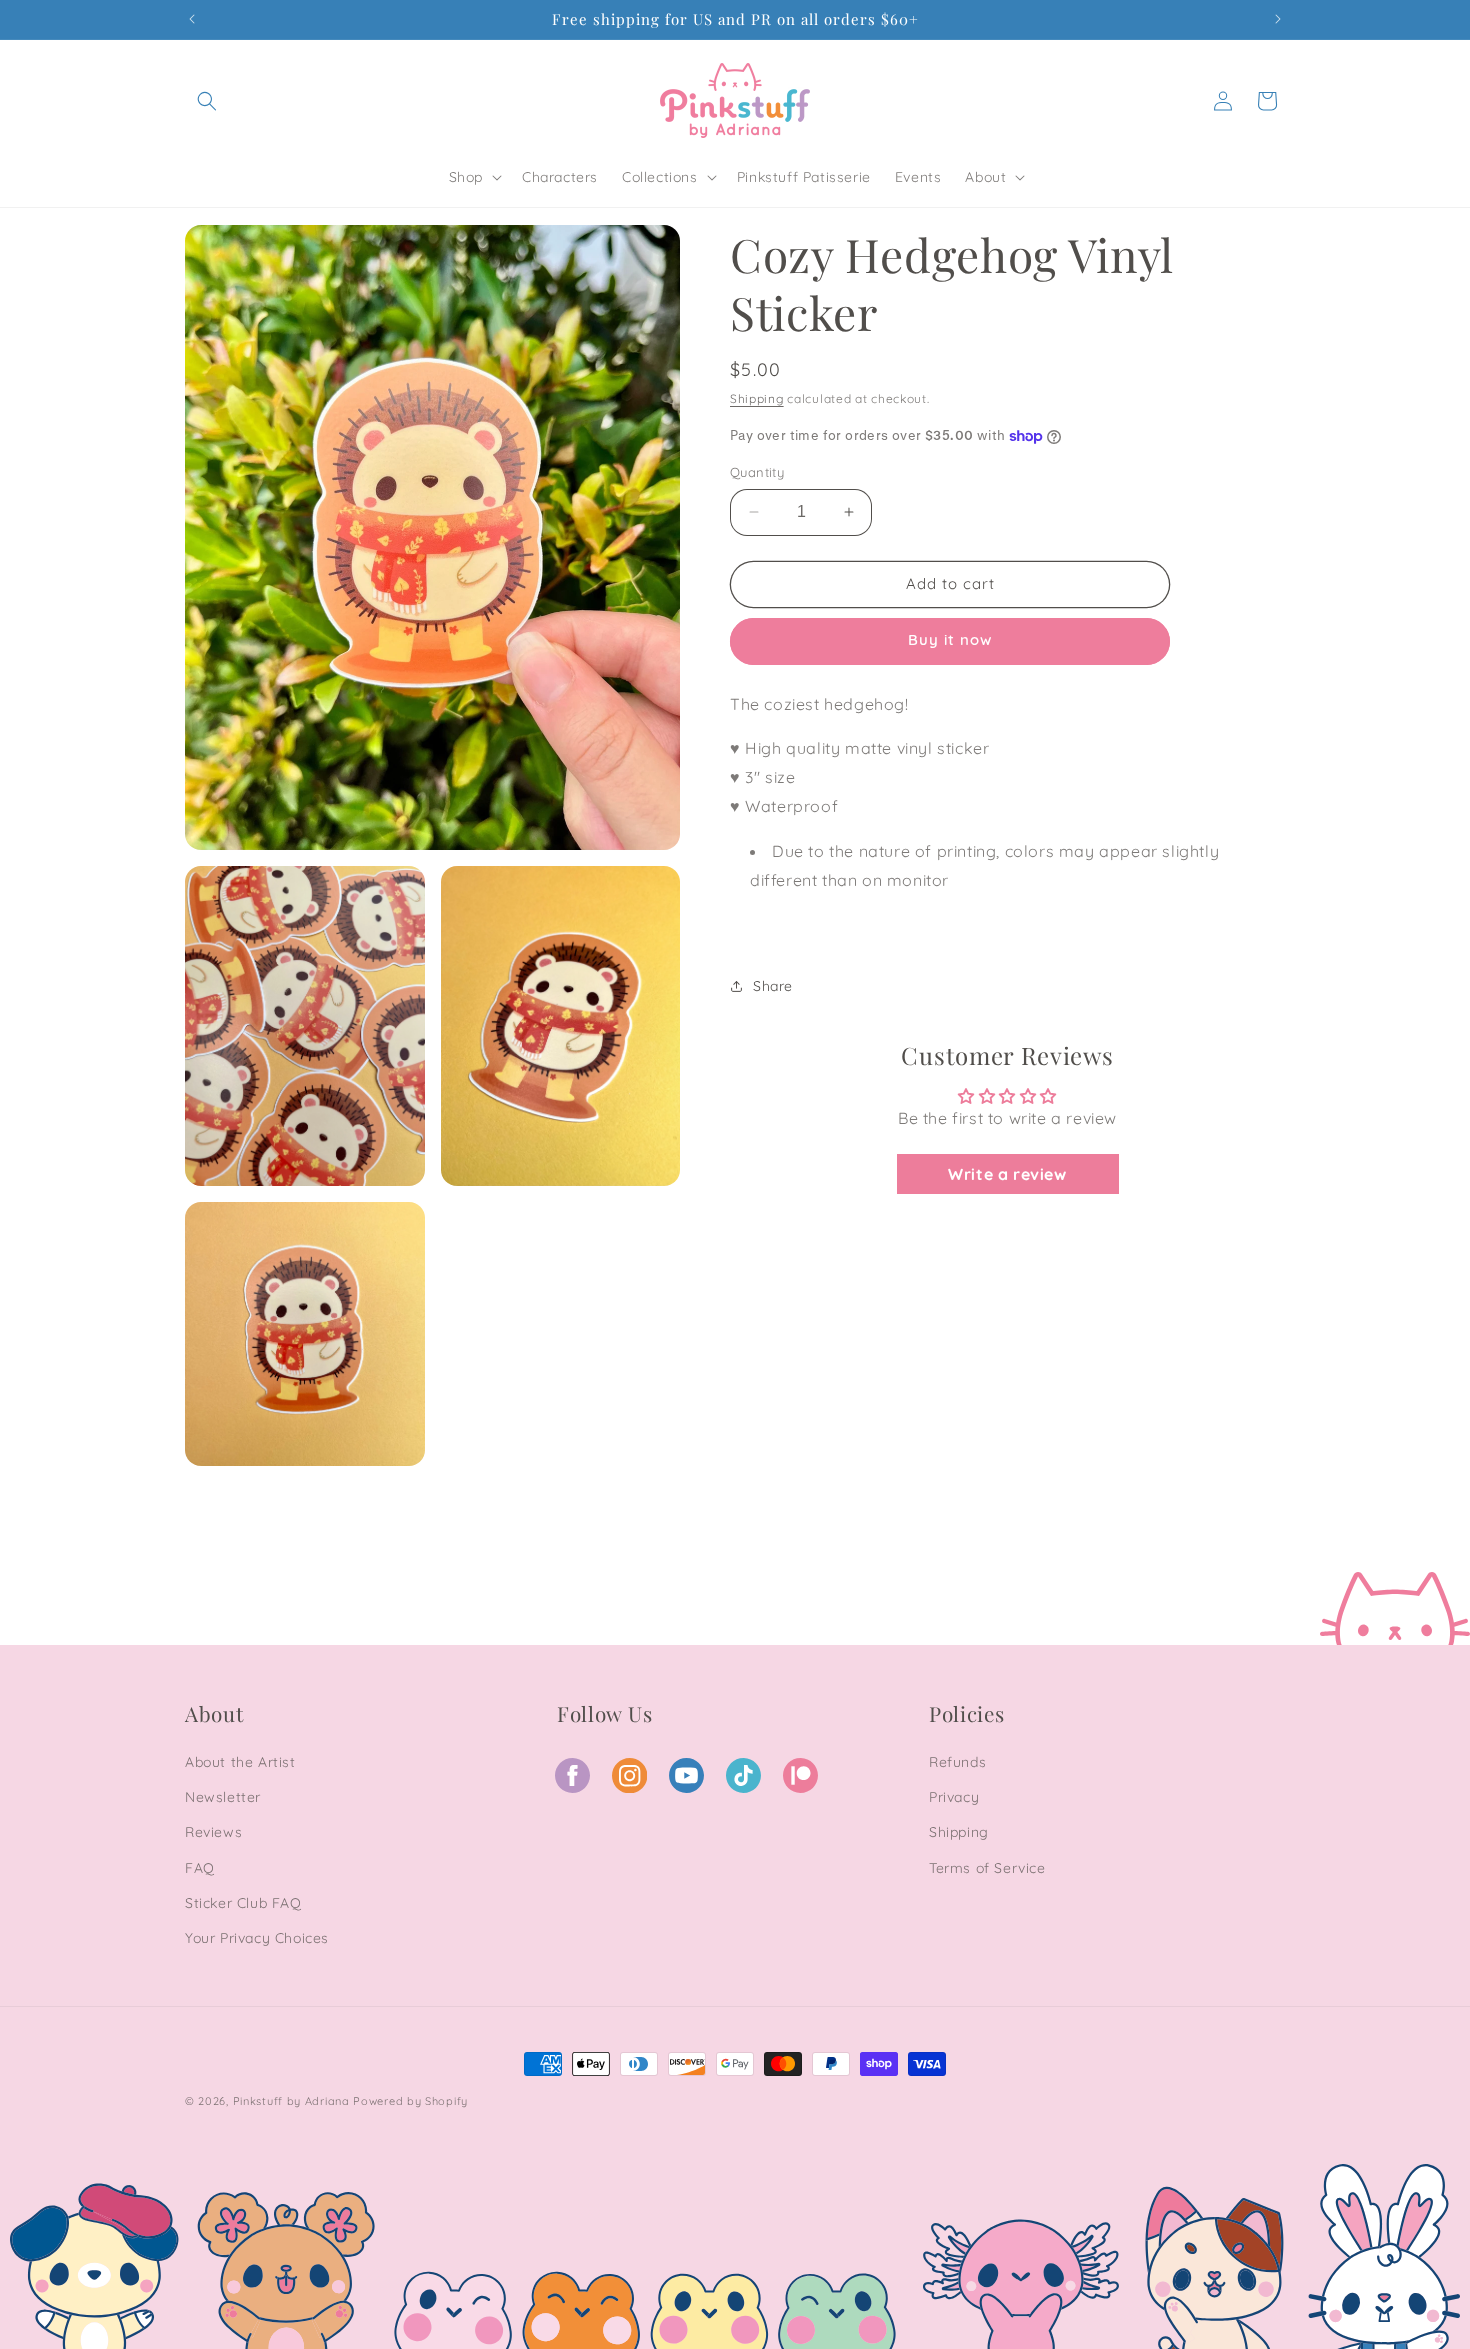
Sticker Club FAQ (243, 1903)
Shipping (757, 398)
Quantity (757, 472)
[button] (207, 101)
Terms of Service (987, 1868)
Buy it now (950, 641)
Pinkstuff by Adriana (293, 2101)
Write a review (1007, 1174)
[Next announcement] (1278, 19)
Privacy (954, 1797)
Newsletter (223, 1797)
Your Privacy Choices (257, 1938)
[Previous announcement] (192, 19)
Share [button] (773, 986)
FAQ (200, 1868)
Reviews (213, 1832)
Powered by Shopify (410, 2101)
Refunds (957, 1762)
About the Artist (240, 1762)
